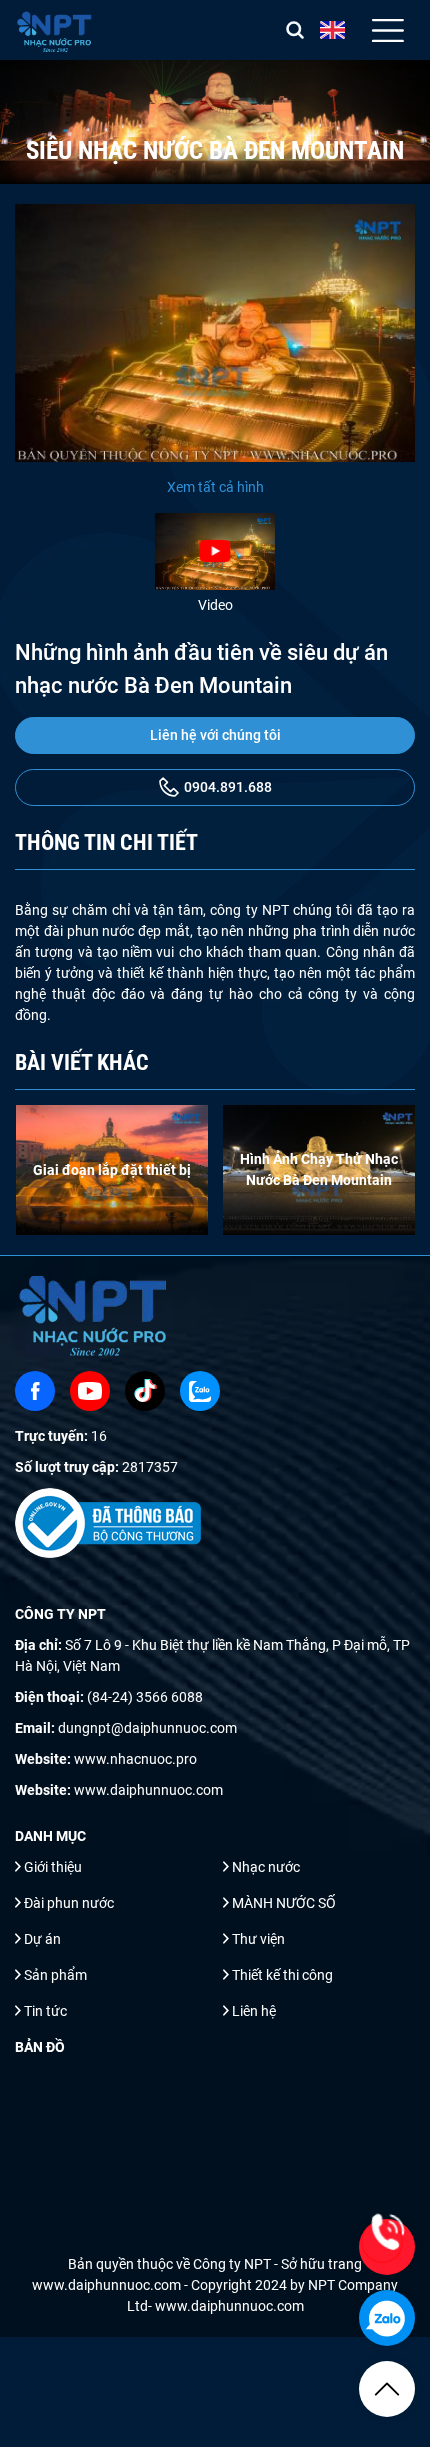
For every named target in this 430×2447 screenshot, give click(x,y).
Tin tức (45, 2011)
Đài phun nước (69, 1903)
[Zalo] (200, 1391)
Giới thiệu (53, 1867)
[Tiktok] (145, 1391)
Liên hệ (254, 2011)
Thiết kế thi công (282, 1975)
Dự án (42, 1939)
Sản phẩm (55, 1975)
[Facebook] (35, 1391)
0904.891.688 (228, 787)
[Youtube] (90, 1391)
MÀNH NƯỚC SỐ (284, 1903)
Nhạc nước (266, 1867)
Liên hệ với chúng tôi (215, 735)
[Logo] (55, 30)
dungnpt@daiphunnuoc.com (147, 1728)
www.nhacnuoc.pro (135, 1759)
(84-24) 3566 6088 (145, 1697)
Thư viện (258, 1939)
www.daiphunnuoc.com (148, 1790)
